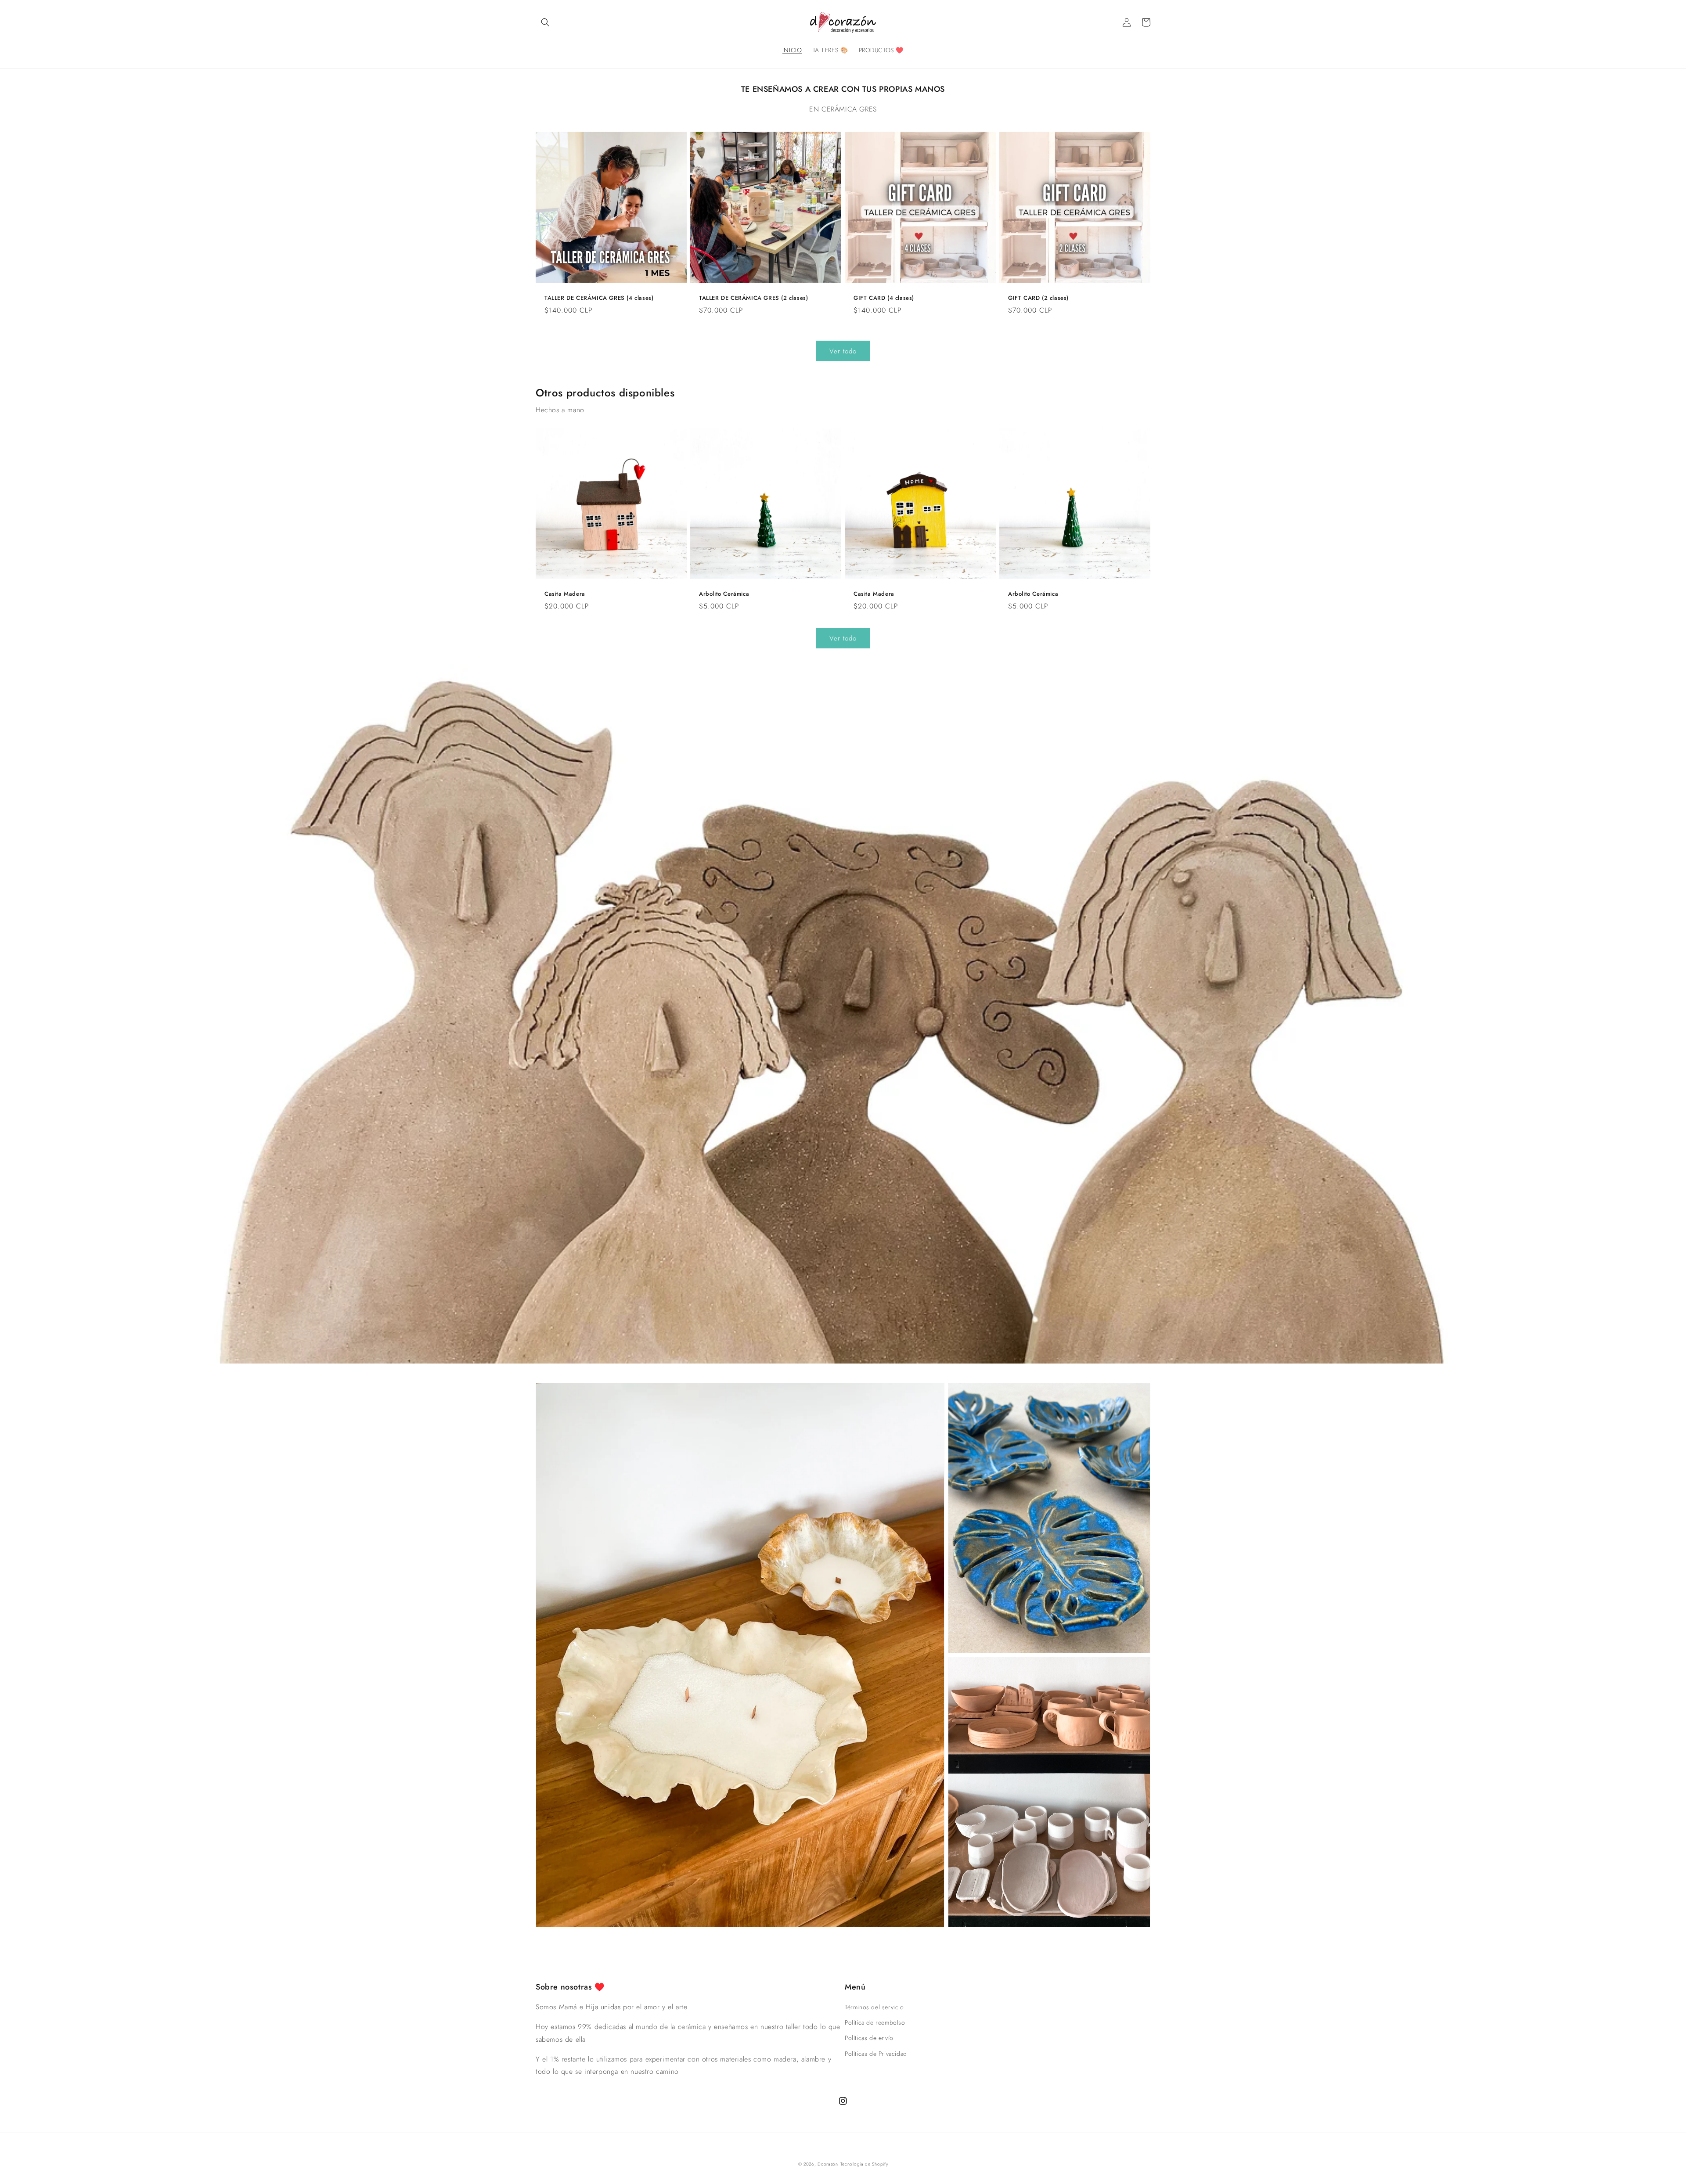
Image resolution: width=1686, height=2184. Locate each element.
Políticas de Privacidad (876, 2054)
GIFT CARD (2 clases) (1038, 298)
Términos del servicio (874, 2007)
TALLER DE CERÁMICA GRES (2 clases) (753, 298)
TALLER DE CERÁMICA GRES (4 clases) (599, 298)
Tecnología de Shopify (864, 2164)
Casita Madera (565, 594)
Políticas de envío (869, 2038)
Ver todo (843, 351)
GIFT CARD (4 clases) (884, 298)
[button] (545, 22)
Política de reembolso (875, 2022)
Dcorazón (828, 2164)
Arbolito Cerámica (724, 594)
